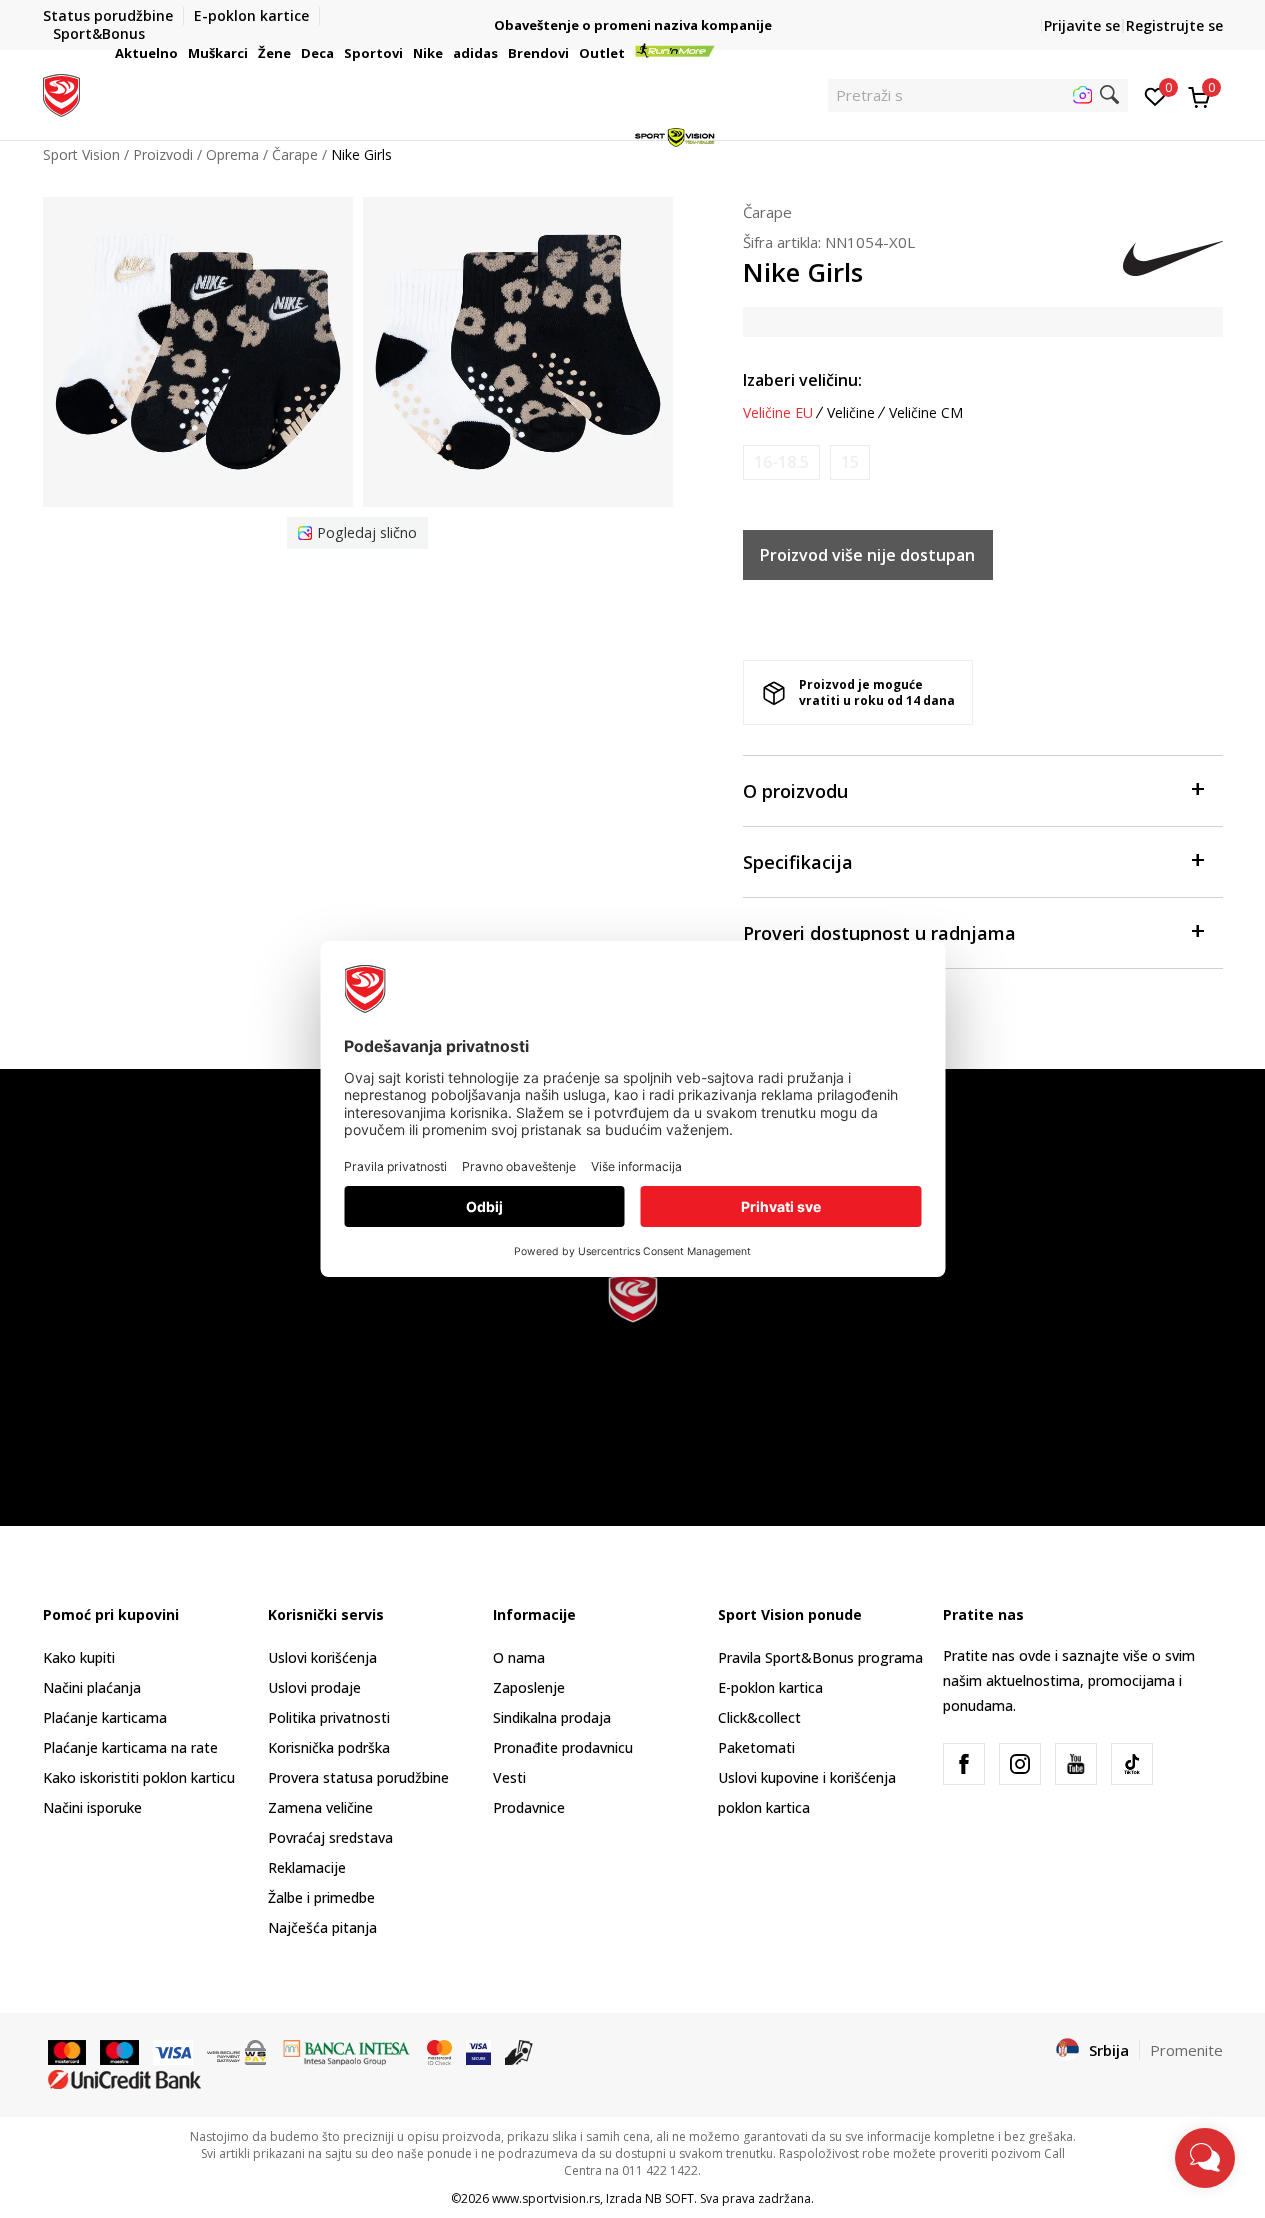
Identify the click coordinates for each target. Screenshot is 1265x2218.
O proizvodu (795, 791)
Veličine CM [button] (926, 413)
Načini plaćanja (92, 1687)
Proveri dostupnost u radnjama (879, 933)
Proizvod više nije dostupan (867, 555)
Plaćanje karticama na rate (130, 1747)
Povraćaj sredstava (330, 1837)
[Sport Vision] (61, 93)
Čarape (767, 212)
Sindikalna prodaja (552, 1717)
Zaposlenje (529, 1687)
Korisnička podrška (329, 1747)
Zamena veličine (320, 1807)
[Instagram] (1020, 1764)
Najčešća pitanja (322, 1927)
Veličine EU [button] (778, 413)
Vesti (509, 1777)
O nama (519, 1657)
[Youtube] (1076, 1764)
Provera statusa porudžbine (358, 1777)
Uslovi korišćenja (322, 1657)
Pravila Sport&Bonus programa (820, 1657)
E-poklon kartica (770, 1687)
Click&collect (759, 1717)
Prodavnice (529, 1807)
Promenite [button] (1186, 2050)
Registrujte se (1174, 25)
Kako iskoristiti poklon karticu (139, 1777)
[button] (181, 53)
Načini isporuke (92, 1807)
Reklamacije (307, 1867)
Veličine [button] (851, 413)
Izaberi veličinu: (802, 380)
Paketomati (756, 1747)
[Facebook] (964, 1764)
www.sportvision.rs (546, 2198)
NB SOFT (669, 2198)
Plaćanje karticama (105, 1717)
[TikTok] (1132, 1764)
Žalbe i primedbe (321, 1897)
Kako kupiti (79, 1657)
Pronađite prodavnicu (563, 1747)
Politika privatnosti (329, 1717)
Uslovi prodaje (314, 1687)
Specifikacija (798, 862)
